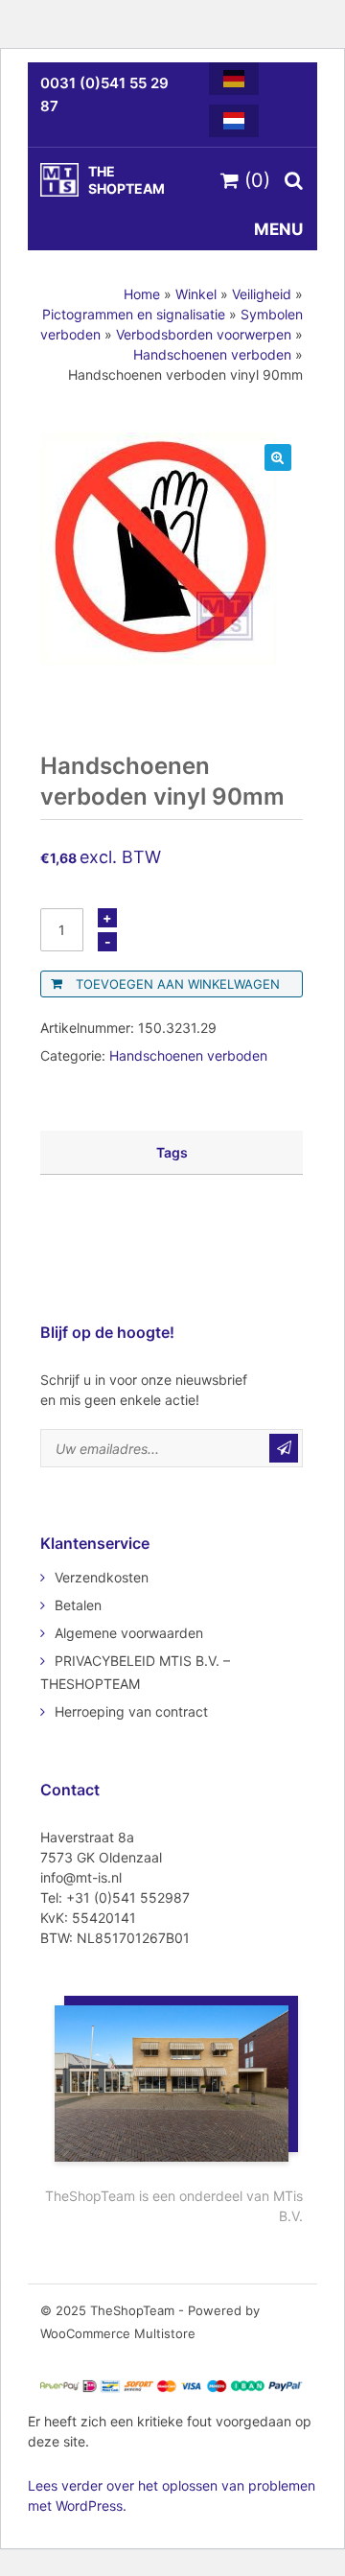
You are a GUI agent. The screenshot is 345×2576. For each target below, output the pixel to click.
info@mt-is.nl (81, 1877)
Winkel (196, 294)
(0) (254, 180)
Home (142, 294)
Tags (172, 1152)
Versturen (284, 1448)
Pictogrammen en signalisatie (134, 314)
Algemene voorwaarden (129, 1633)
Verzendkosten (102, 1577)
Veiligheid (262, 294)
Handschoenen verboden (212, 354)
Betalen (78, 1605)
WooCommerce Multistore (118, 2333)
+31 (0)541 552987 (128, 1897)
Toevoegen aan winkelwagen (178, 984)
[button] (278, 457)
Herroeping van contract (131, 1711)
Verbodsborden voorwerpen (204, 334)
